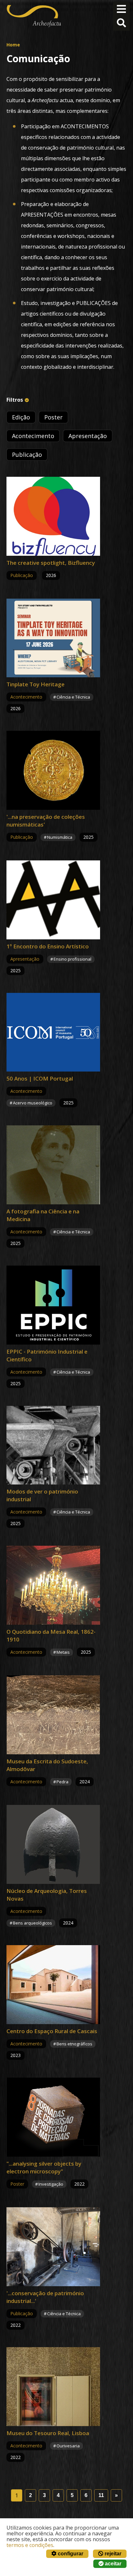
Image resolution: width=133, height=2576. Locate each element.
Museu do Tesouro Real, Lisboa (48, 2433)
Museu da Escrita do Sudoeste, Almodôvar (47, 1765)
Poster (53, 417)
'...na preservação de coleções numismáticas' (46, 821)
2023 (15, 2055)
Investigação (51, 2184)
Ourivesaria (68, 2446)
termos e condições (30, 2545)
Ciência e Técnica (73, 697)
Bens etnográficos (74, 2044)
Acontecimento (33, 436)
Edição (21, 417)
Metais (63, 1652)
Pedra (62, 1782)
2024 (85, 1782)
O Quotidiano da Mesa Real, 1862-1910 (51, 1636)
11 (101, 2495)
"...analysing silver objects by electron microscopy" (44, 2167)
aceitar (113, 2564)
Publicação (27, 455)
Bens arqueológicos (32, 1923)
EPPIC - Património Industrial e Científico (47, 1355)
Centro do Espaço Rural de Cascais (52, 2031)
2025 (88, 837)
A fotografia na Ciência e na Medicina (43, 1215)
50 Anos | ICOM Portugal (40, 1078)
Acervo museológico (33, 1103)
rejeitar (112, 2554)
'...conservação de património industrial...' (45, 2297)
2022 (79, 2184)
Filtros (15, 400)
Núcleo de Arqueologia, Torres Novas (47, 1895)
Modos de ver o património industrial (42, 1495)
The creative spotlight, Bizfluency (51, 563)
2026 (51, 575)
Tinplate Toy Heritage (36, 684)
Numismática (60, 837)
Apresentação (88, 436)
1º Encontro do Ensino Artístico (48, 946)
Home (13, 45)
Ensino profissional (72, 959)
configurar (70, 2554)
